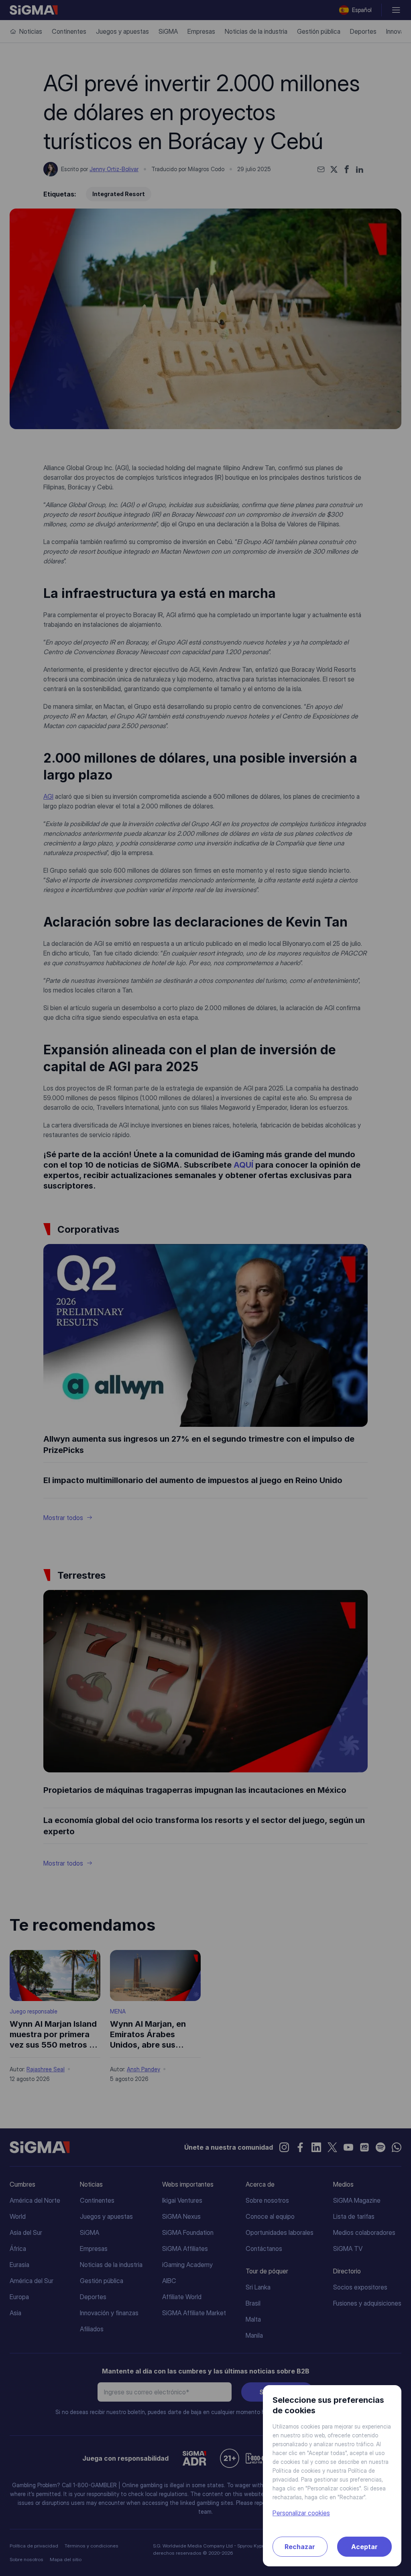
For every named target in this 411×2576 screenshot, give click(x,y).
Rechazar (300, 2547)
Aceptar (364, 2547)
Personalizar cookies (301, 2513)
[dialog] (205, 1288)
